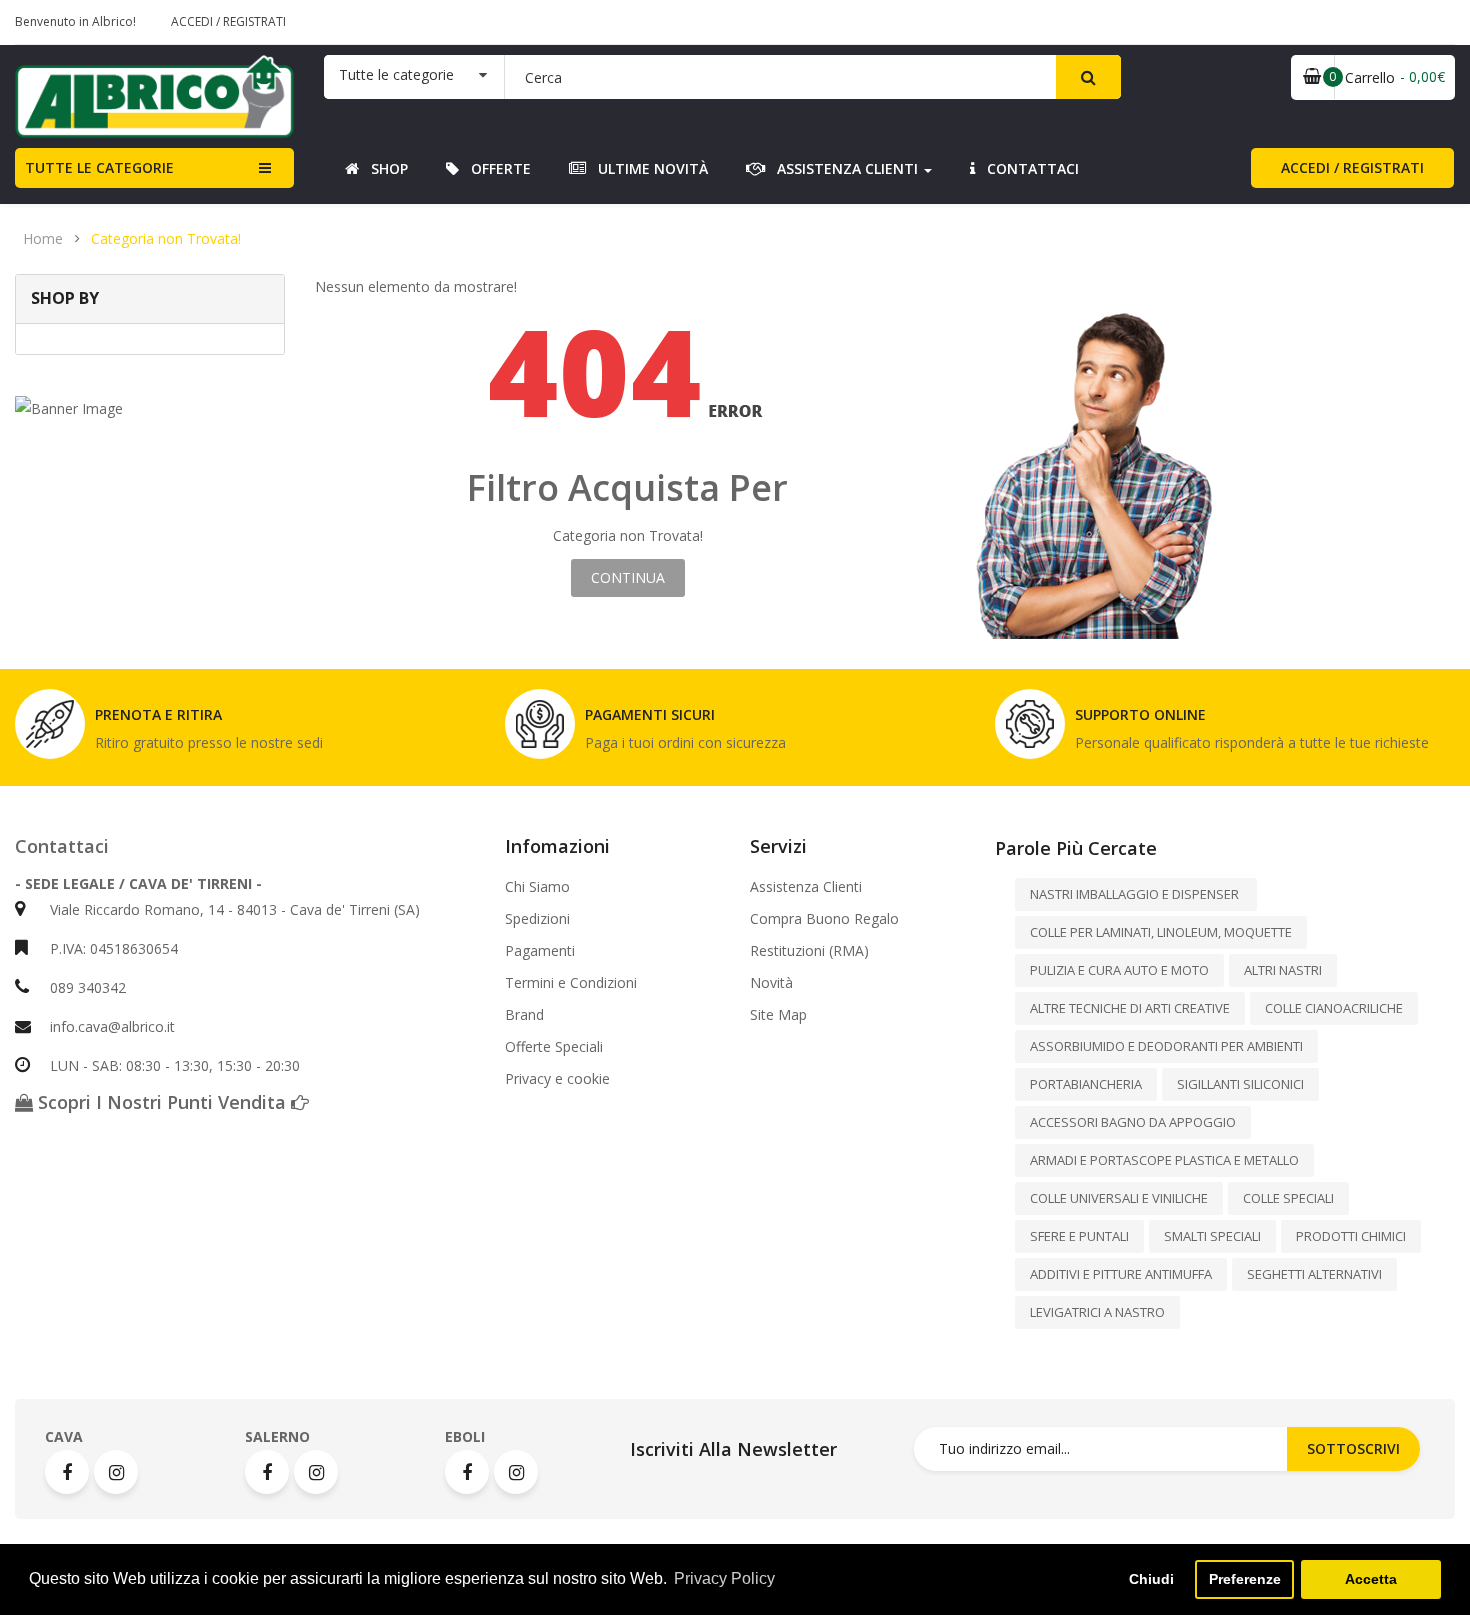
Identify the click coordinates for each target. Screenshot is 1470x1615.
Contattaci (62, 846)
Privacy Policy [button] (724, 1578)
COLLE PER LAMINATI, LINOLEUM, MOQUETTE (1161, 932)
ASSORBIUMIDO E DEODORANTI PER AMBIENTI (1166, 1046)
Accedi (193, 21)
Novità (771, 983)
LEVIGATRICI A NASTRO (1097, 1312)
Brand (524, 1015)
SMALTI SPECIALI (1212, 1236)
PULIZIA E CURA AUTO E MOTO (1119, 970)
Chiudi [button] (1151, 1579)
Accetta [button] (1371, 1579)
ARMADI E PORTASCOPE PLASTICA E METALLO (1164, 1160)
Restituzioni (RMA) (809, 951)
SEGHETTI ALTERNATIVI (1314, 1274)
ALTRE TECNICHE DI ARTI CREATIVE (1130, 1008)
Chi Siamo (537, 887)
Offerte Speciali (554, 1047)
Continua (628, 577)
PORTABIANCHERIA (1086, 1084)
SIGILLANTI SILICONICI (1240, 1084)
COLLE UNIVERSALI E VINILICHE (1119, 1198)
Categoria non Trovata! (166, 239)
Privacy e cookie (557, 1079)
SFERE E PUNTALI (1079, 1236)
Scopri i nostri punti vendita (162, 1102)
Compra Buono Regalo (824, 919)
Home (43, 239)
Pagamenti (540, 951)
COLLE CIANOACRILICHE (1334, 1008)
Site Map (778, 1015)
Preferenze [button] (1245, 1579)
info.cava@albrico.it (112, 1026)
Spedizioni (537, 919)
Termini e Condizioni (571, 983)
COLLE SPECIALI (1288, 1198)
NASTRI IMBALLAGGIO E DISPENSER (1136, 894)
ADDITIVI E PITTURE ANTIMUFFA (1121, 1274)
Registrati (254, 21)
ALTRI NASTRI (1283, 970)
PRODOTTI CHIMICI (1351, 1236)
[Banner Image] (150, 408)
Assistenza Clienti (806, 887)
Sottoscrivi (1353, 1448)
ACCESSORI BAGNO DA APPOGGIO (1133, 1122)
